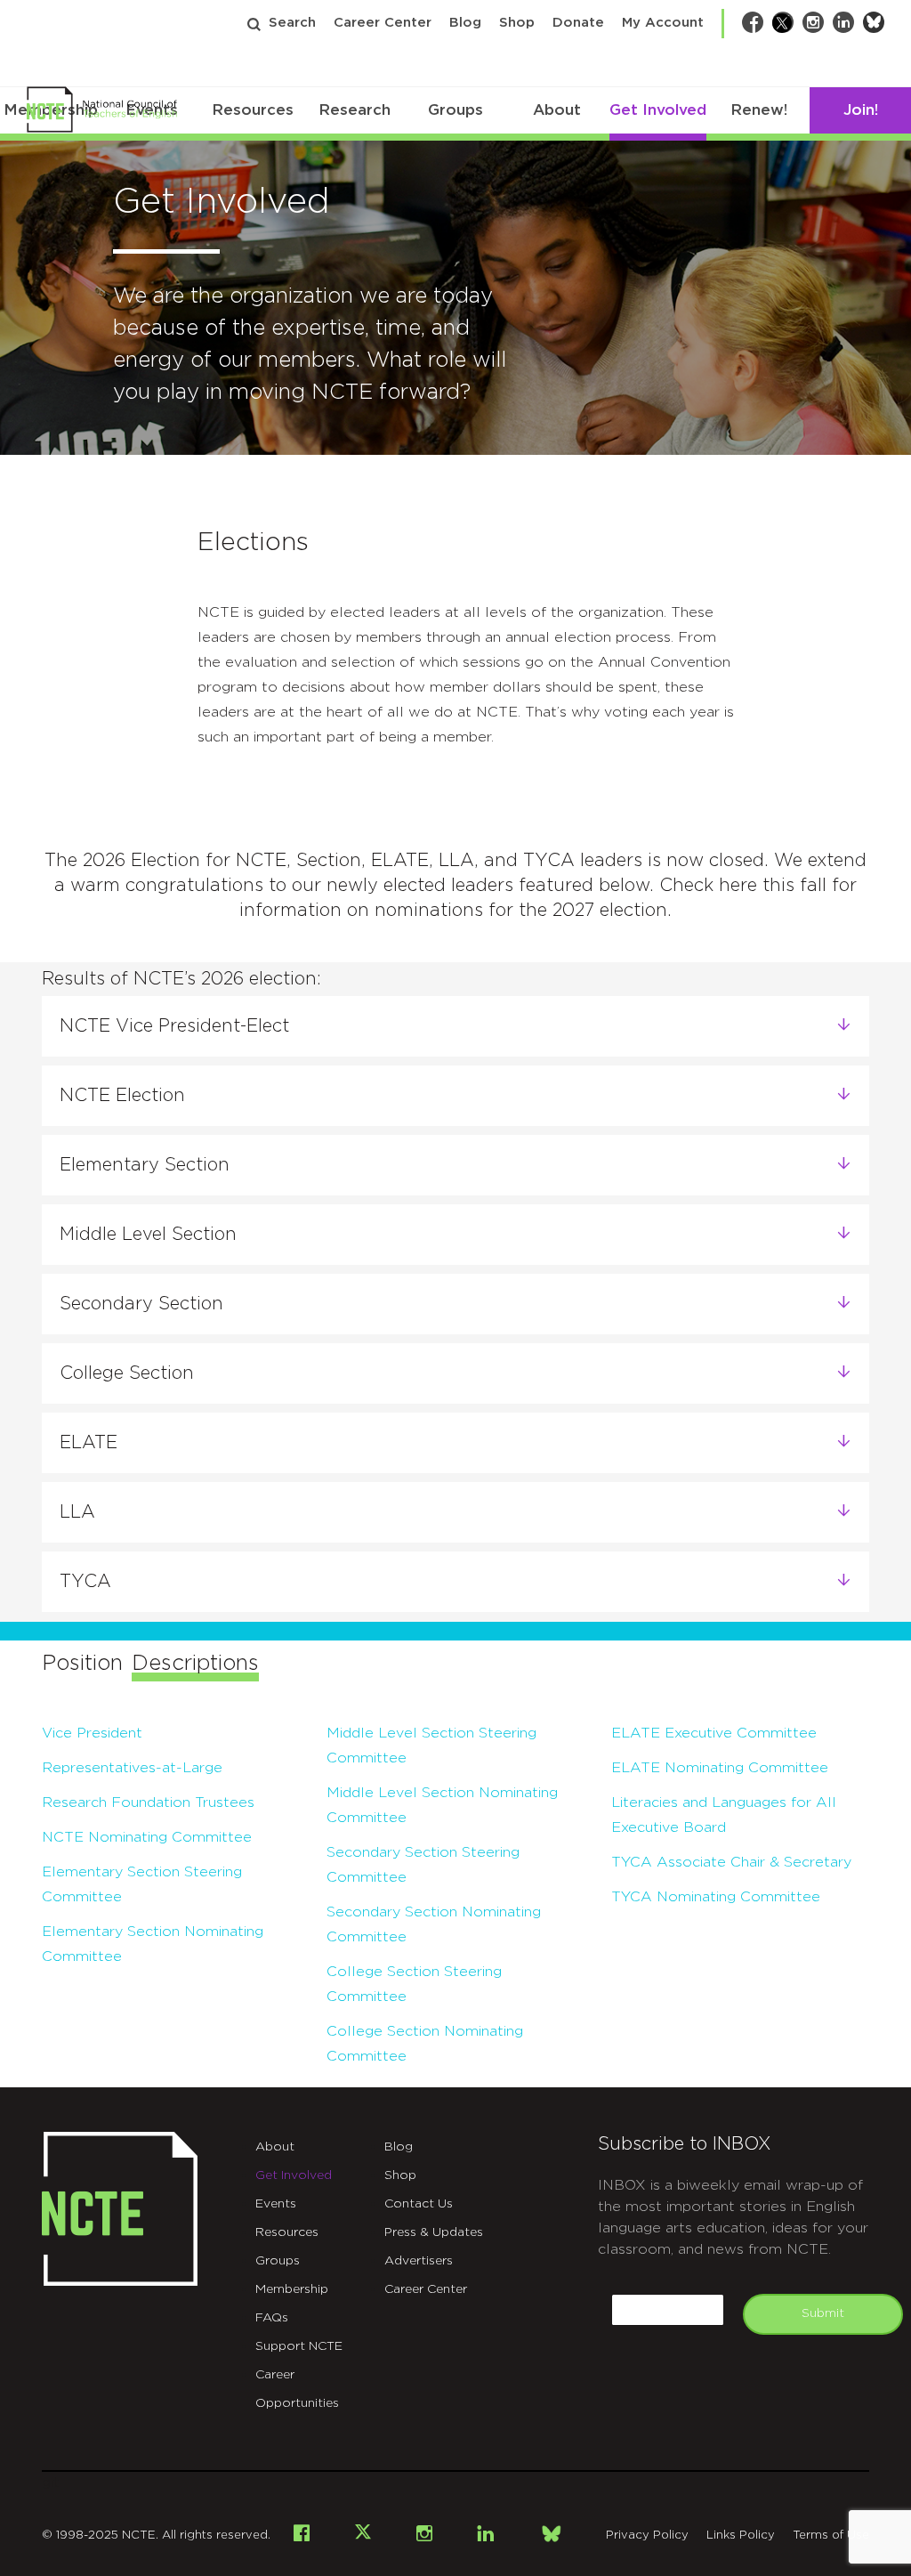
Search (292, 23)
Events (276, 2204)
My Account (663, 23)
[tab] (455, 1026)
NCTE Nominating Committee (147, 1837)
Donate (578, 23)
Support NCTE (299, 2346)
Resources (253, 110)
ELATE (89, 1443)
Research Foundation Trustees (148, 1802)
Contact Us (419, 2204)
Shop (517, 23)
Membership (292, 2289)
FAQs (272, 2318)
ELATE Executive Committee (714, 1733)
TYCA (85, 1582)
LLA (77, 1512)
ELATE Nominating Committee (720, 1768)
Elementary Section (145, 1165)
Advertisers (419, 2261)
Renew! (759, 110)
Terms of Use (831, 2535)
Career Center (383, 23)
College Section (127, 1373)
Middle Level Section (148, 1235)
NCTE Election (122, 1096)
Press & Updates (434, 2232)
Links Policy (741, 2535)
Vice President (92, 1733)
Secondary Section (141, 1304)
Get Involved (658, 110)
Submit (823, 2313)
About (557, 110)
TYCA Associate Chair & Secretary (731, 1862)
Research (355, 110)
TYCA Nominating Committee (716, 1897)
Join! (861, 110)
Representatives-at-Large (132, 1768)
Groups (455, 110)
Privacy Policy (647, 2535)
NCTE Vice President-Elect (174, 1026)
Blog (465, 23)
